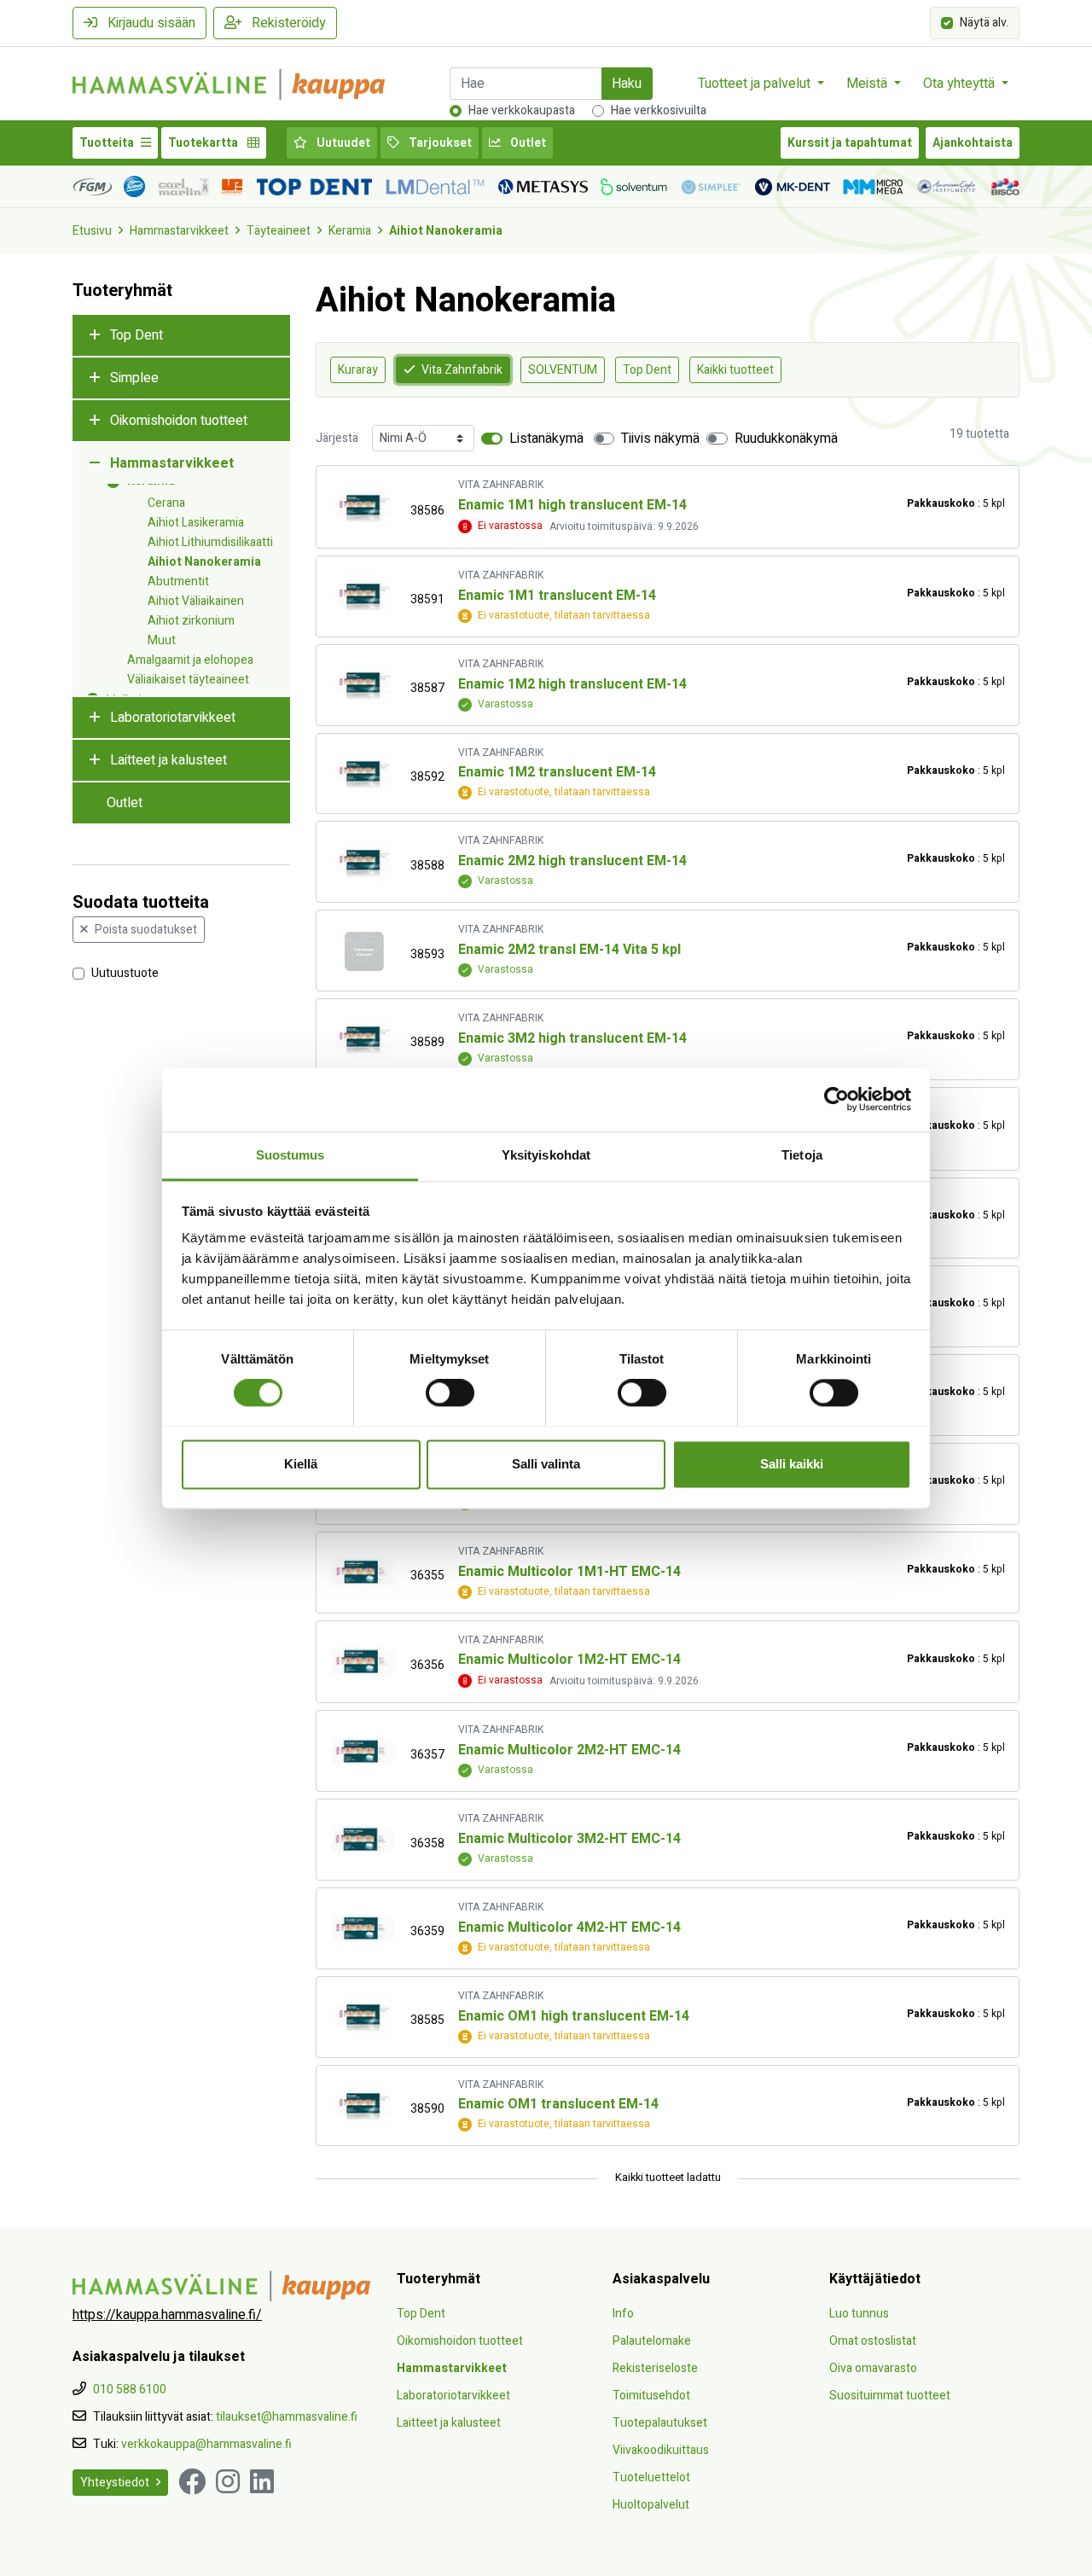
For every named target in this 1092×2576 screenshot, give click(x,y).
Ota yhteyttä (961, 84)
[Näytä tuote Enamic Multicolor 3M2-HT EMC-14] (363, 1840)
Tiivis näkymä (660, 439)
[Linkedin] (262, 2483)
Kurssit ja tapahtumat (850, 143)
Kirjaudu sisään (150, 23)
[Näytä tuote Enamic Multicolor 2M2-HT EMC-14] (363, 1751)
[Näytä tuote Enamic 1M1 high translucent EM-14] (363, 507)
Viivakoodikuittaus (661, 2450)
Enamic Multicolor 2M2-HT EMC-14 (569, 1750)
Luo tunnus (859, 2314)
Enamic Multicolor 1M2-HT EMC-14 (569, 1660)
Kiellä (301, 1464)
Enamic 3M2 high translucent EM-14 (572, 1038)
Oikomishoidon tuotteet (179, 421)
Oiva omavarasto (873, 2368)
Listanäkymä (546, 439)
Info (623, 2314)
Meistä (868, 84)
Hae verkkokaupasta (522, 110)
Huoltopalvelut (651, 2505)
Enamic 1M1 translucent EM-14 (557, 596)
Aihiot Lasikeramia (196, 523)
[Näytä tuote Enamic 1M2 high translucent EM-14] (363, 685)
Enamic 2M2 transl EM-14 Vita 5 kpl (569, 950)
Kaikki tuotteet (735, 370)
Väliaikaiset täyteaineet (188, 680)
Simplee (134, 378)
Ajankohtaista (973, 143)
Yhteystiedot (115, 2483)
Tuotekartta (204, 143)
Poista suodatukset (146, 930)
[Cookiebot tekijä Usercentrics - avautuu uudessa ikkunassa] (836, 1099)
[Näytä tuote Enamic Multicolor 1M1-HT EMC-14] (363, 1572)
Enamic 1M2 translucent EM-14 (557, 772)
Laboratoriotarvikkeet (173, 718)
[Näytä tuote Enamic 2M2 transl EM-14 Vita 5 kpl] (363, 951)
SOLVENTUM (563, 370)
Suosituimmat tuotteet (890, 2396)
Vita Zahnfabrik (462, 370)
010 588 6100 (130, 2390)
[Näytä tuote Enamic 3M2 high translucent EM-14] (363, 1039)
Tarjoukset (439, 143)
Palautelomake (652, 2341)
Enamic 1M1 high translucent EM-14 (572, 505)
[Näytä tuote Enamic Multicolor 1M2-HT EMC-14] (363, 1662)
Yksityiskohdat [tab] (546, 1155)
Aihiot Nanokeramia (446, 231)
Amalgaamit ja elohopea (190, 660)
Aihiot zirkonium (191, 621)
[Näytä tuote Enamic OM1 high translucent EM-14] (363, 2017)
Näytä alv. (984, 22)
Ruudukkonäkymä (786, 439)
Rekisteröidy (287, 23)
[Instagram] (228, 2483)
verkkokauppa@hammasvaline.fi (206, 2444)
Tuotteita (107, 143)
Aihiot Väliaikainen (196, 601)
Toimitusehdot (651, 2396)
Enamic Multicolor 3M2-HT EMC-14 (569, 1839)
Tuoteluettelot (651, 2477)
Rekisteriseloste (655, 2368)
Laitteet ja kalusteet (168, 760)
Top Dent (136, 335)
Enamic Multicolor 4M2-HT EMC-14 (569, 1928)
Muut (162, 640)
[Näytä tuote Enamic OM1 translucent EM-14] (363, 2105)
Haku (627, 84)
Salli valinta (546, 1464)
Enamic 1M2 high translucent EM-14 (572, 684)
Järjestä (337, 438)
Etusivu (92, 231)
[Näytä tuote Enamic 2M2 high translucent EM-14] (363, 862)
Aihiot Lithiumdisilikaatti (210, 542)
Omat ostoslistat (873, 2341)
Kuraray (358, 370)
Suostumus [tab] (290, 1155)
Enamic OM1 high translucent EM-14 (574, 2016)
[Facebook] (192, 2483)
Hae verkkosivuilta (659, 110)
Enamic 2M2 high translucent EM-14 (572, 861)
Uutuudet (342, 143)
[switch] (450, 1393)
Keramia (350, 231)
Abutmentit (178, 581)
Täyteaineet (279, 231)
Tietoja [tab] (802, 1155)
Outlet (527, 143)
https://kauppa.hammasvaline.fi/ (167, 2315)
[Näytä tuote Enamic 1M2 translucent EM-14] (363, 773)
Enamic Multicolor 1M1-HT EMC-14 (569, 1572)
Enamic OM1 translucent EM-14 (558, 2104)
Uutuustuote (125, 972)
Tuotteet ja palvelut (756, 84)
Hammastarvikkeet (179, 231)
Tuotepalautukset (660, 2423)
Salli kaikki (792, 1464)
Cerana (166, 503)
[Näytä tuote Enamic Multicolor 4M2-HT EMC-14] (363, 1928)
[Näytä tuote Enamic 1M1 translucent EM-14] (363, 596)
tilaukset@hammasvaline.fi (287, 2417)
